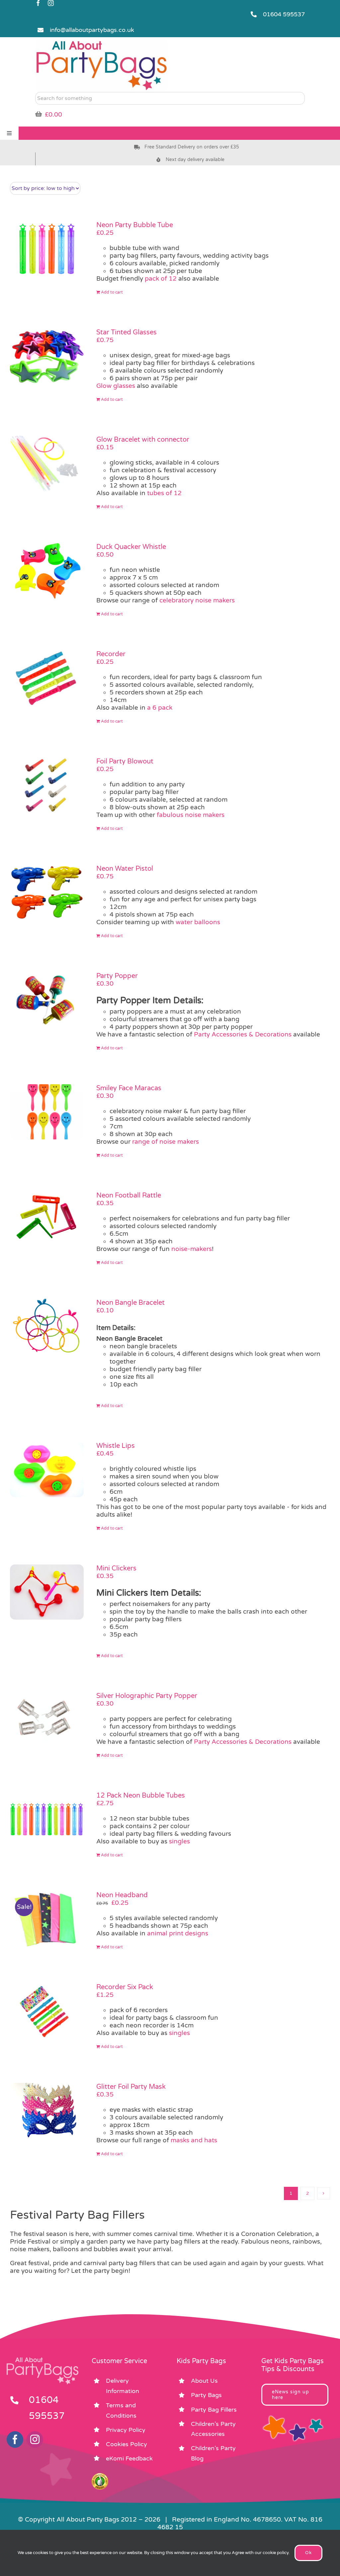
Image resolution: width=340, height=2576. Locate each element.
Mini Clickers (116, 1568)
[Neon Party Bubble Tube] (47, 249)
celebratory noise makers (196, 600)
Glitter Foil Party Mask (131, 2087)
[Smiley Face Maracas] (47, 1112)
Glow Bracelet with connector (143, 440)
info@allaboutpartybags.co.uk (92, 30)
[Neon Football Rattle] (47, 1219)
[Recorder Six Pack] (47, 2011)
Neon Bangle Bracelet (130, 1303)
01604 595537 (284, 14)
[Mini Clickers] (47, 1592)
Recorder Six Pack (125, 1987)
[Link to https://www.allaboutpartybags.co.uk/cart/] (39, 114)
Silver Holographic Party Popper (147, 1696)
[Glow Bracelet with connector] (47, 463)
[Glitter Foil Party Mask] (47, 2110)
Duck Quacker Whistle (131, 547)
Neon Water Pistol (125, 869)
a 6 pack (160, 708)
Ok (308, 2553)
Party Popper (117, 976)
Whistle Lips (116, 1446)
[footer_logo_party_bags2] (42, 2360)
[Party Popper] (47, 1000)
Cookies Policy (127, 2444)
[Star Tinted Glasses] (47, 356)
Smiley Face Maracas (129, 1088)
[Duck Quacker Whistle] (47, 571)
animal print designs (177, 1933)
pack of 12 (161, 279)
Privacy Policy (126, 2430)
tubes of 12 (164, 493)
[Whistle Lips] (47, 1469)
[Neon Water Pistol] (47, 892)
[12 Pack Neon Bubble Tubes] (47, 1819)
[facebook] (38, 3)
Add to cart (112, 292)
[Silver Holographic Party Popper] (47, 1720)
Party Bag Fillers (214, 2410)
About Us (204, 2381)
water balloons (198, 922)
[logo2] (102, 42)
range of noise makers (166, 1142)
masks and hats (194, 2140)
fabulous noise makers (191, 815)
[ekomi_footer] (100, 2476)
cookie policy (276, 2553)
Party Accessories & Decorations (243, 1034)
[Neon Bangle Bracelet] (47, 1327)
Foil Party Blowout (125, 761)
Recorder (111, 654)
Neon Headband (122, 1895)
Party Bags (206, 2395)
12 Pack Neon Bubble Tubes (141, 1796)
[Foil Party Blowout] (47, 785)
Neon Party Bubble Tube (135, 225)
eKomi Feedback (129, 2458)
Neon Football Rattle (129, 1196)
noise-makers (192, 1249)
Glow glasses (116, 386)
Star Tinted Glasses (127, 332)
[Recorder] (47, 678)
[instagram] (51, 3)
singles (179, 1841)
